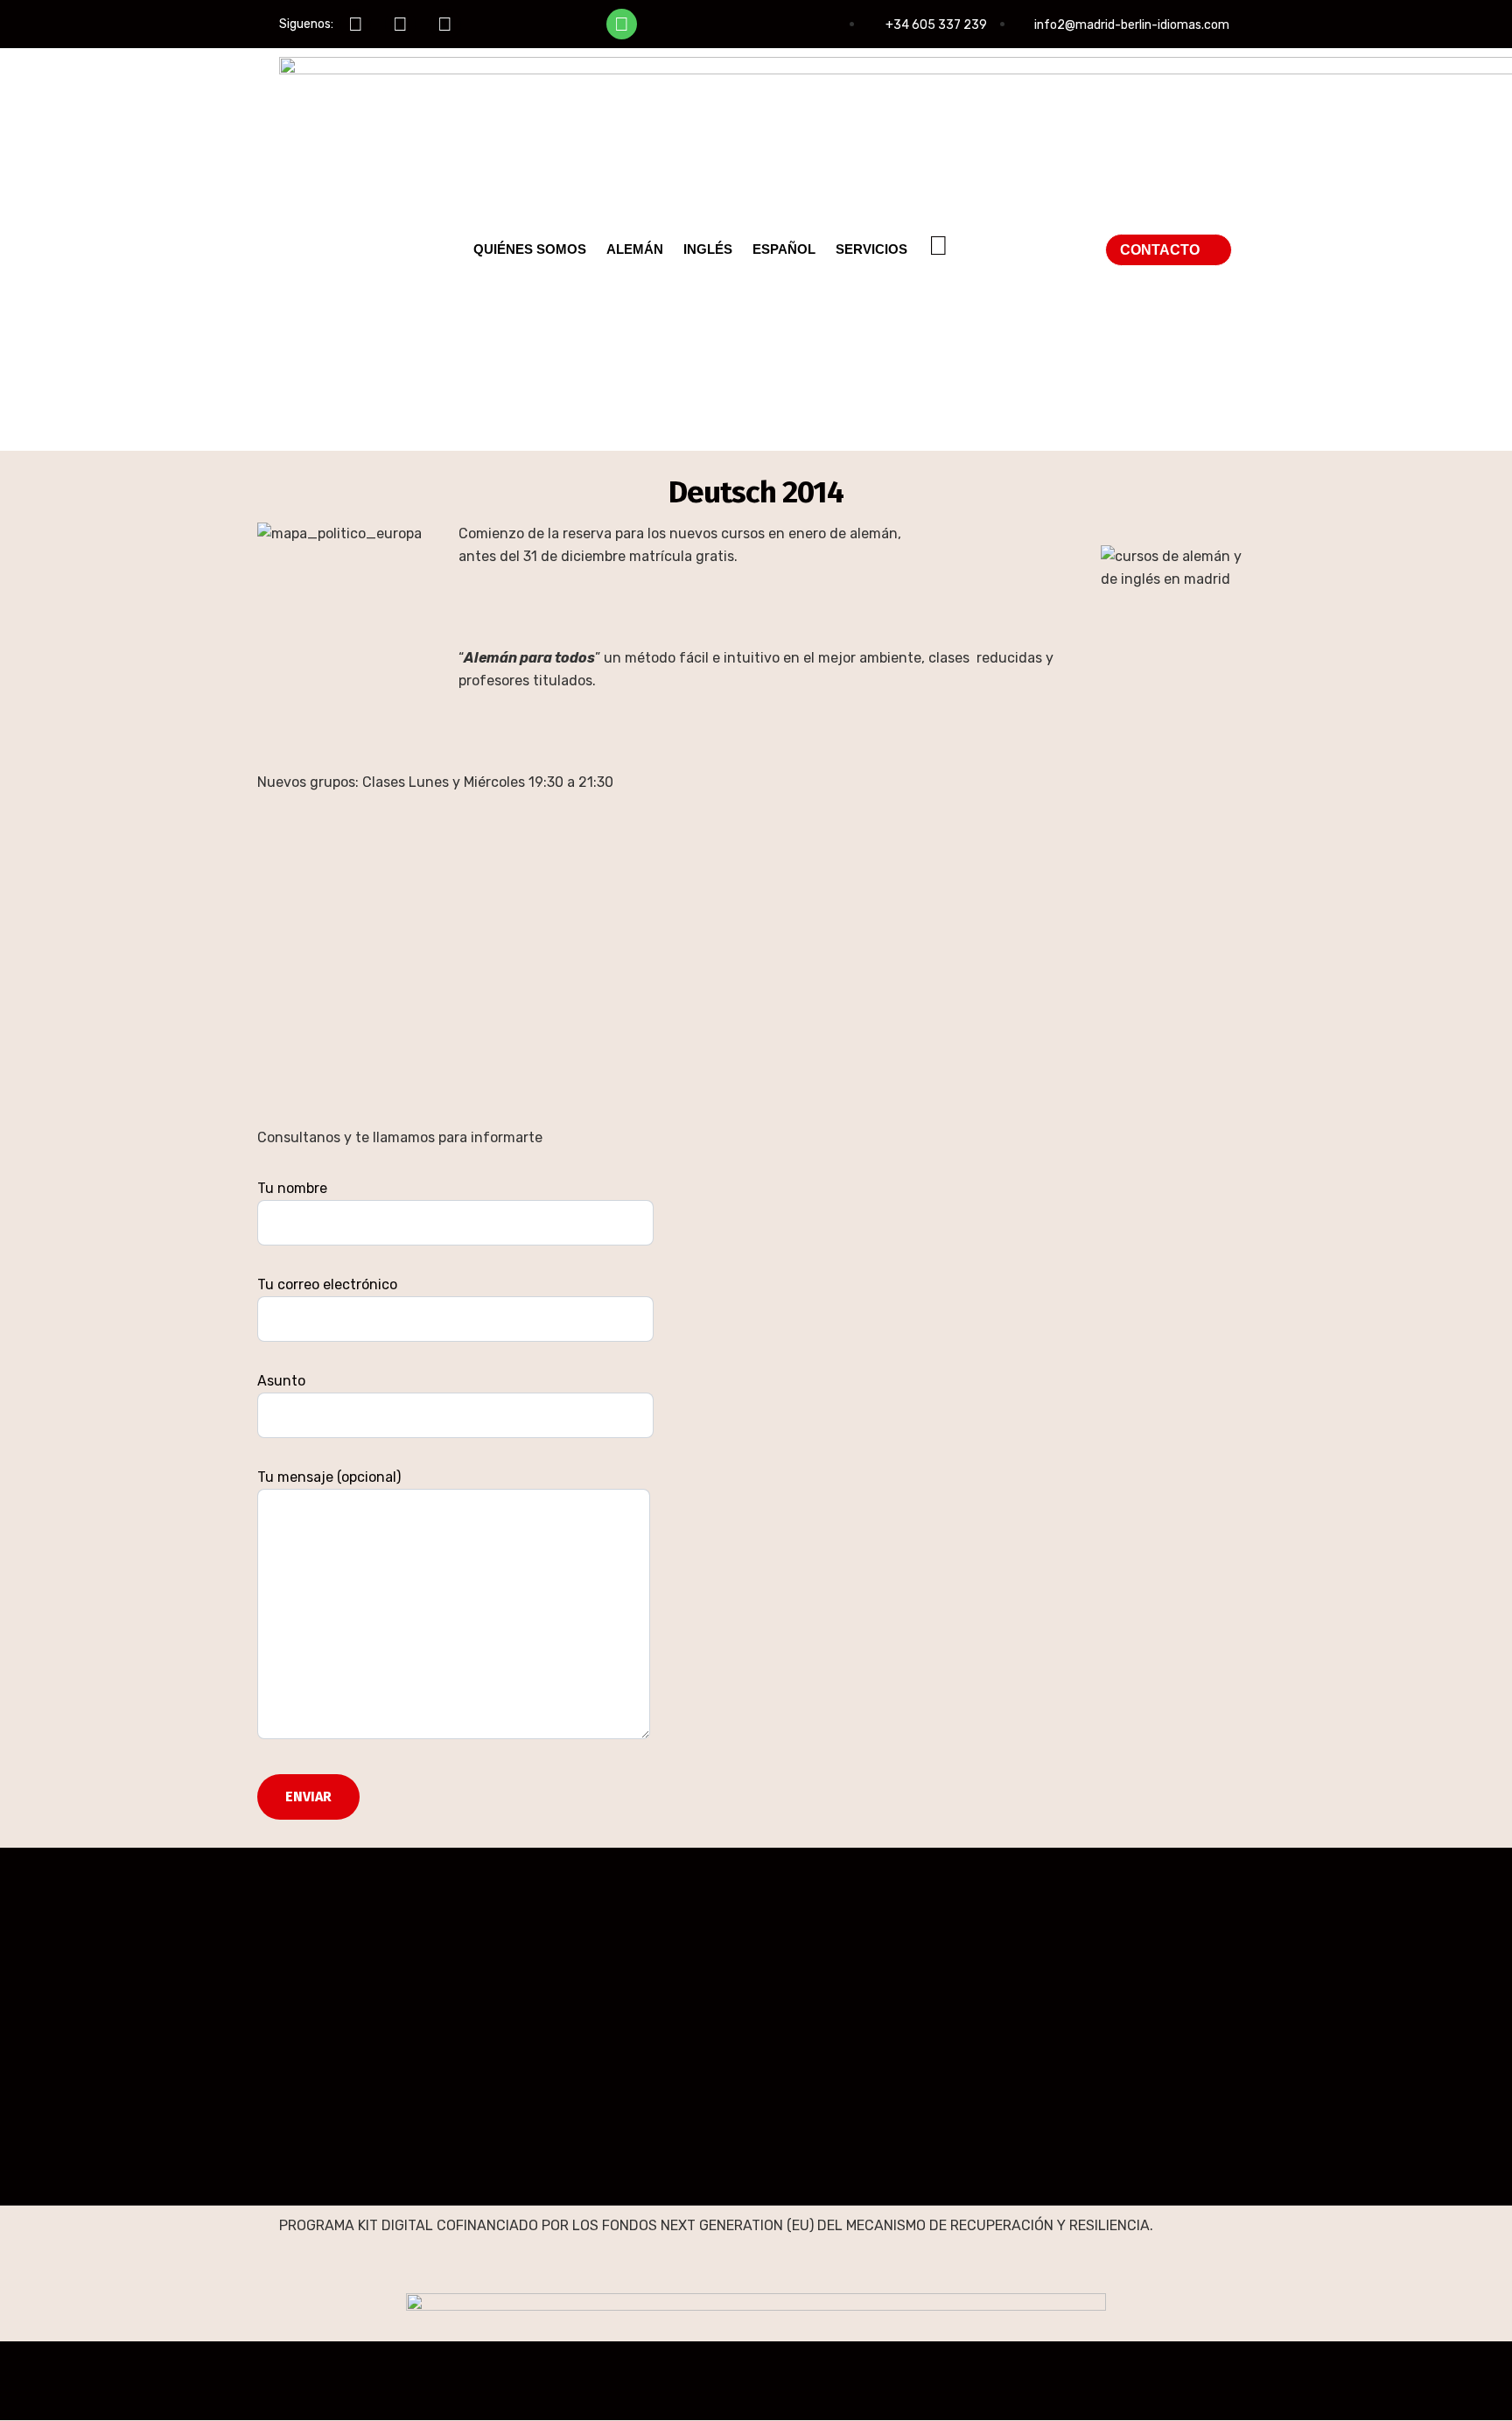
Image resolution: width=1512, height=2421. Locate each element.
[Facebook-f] (356, 24)
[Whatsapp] (622, 24)
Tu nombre (292, 1188)
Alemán (635, 249)
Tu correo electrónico (327, 1284)
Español (784, 249)
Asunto (281, 1381)
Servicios (871, 249)
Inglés (708, 249)
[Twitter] (400, 24)
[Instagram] (445, 24)
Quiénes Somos (530, 249)
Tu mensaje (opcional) (329, 1477)
